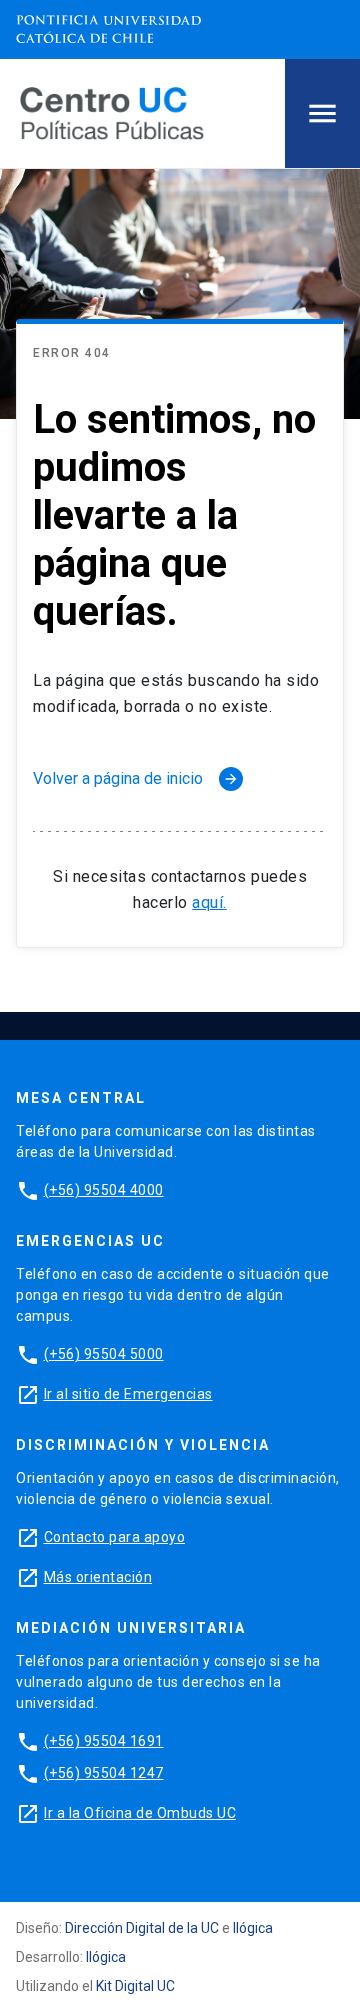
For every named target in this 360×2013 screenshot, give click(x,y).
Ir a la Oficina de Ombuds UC (140, 1813)
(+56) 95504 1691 (104, 1741)
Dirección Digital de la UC (142, 1928)
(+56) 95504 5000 (104, 1354)
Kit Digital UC (135, 1986)
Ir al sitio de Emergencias (128, 1394)
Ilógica (253, 1928)
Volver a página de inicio (136, 778)
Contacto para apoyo (115, 1537)
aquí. (209, 902)
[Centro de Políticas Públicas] (112, 112)
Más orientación (98, 1577)
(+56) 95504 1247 (104, 1773)
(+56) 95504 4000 (104, 1190)
